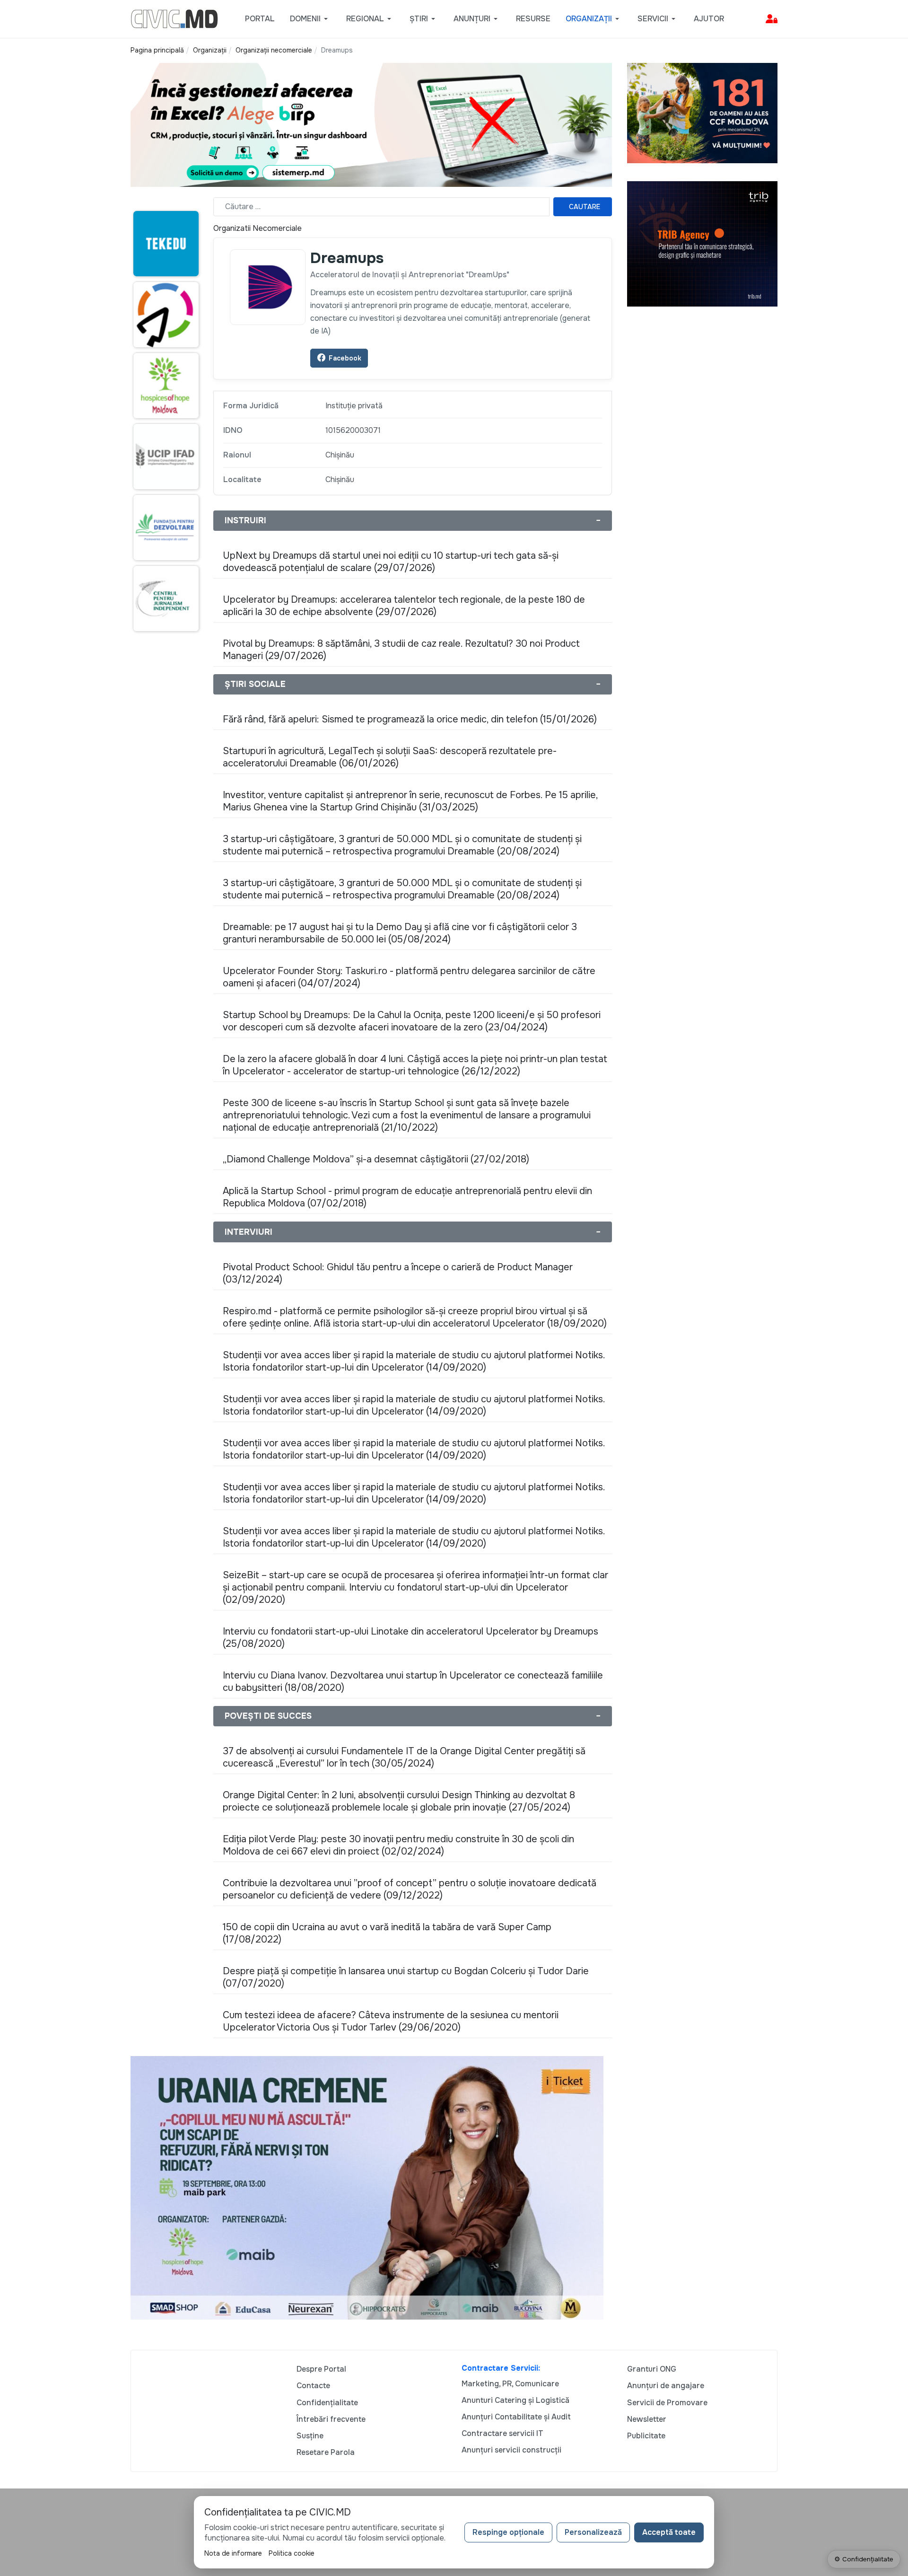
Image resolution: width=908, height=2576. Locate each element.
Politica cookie (292, 2553)
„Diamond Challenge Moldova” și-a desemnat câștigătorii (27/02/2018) (376, 1159)
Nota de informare (233, 2553)
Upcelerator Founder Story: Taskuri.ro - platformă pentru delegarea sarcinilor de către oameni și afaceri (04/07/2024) (409, 977)
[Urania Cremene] (367, 2187)
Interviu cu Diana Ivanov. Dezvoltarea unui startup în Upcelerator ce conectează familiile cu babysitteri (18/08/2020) (413, 1682)
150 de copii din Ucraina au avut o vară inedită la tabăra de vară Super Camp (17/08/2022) (387, 1933)
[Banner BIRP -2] (371, 124)
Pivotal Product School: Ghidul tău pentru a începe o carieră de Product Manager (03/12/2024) (398, 1273)
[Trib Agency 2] (702, 243)
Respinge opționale (508, 2532)
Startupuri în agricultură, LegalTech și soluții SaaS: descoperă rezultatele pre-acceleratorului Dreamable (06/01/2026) (390, 757)
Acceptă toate (669, 2532)
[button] (310, 19)
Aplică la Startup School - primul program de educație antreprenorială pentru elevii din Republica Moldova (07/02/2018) (407, 1197)
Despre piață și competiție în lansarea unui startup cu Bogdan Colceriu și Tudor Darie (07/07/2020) (406, 1977)
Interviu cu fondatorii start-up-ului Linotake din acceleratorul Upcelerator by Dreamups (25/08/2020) (410, 1638)
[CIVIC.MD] (174, 18)
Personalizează (593, 2532)
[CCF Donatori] (702, 112)
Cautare (585, 207)
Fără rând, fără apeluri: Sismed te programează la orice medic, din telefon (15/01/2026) (410, 719)
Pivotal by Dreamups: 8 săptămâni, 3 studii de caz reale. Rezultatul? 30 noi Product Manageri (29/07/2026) (401, 650)
